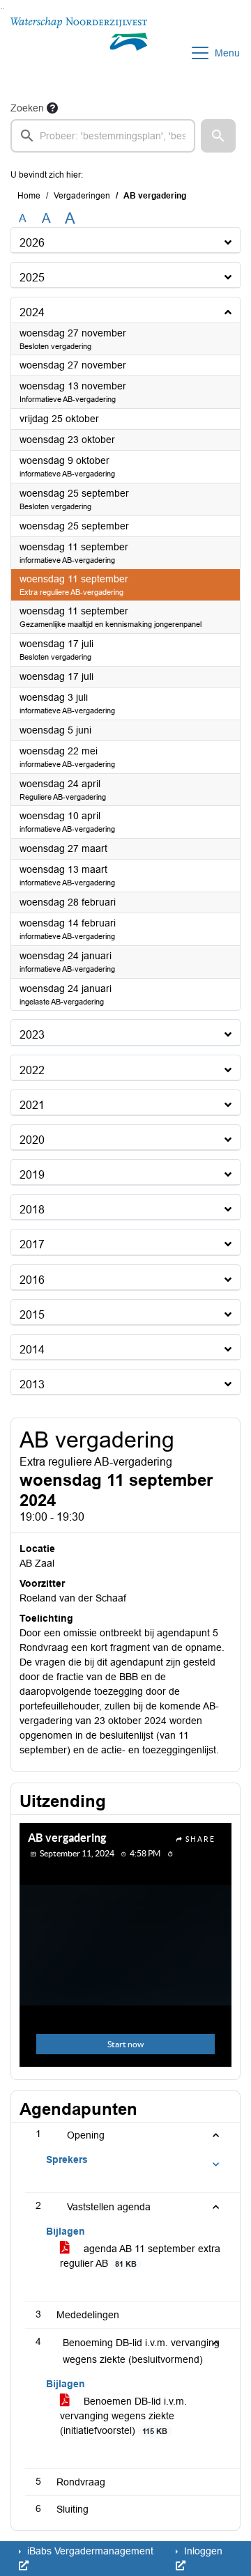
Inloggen (202, 2551)
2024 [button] (32, 312)
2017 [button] (32, 1244)
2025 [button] (32, 278)
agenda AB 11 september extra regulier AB (140, 2256)
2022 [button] (32, 1070)
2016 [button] (32, 1280)
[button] (218, 136)
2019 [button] (32, 1175)
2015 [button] (32, 1315)
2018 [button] (32, 1210)
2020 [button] (32, 1140)
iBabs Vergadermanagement (89, 2551)
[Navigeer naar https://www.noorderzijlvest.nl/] (79, 53)
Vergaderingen (82, 196)
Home (29, 196)
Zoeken (27, 108)
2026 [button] (32, 243)
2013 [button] (32, 1384)
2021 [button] (32, 1105)
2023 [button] (32, 1035)
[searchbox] (103, 136)
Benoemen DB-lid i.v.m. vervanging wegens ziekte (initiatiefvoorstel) (123, 2416)
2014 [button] (32, 1350)
